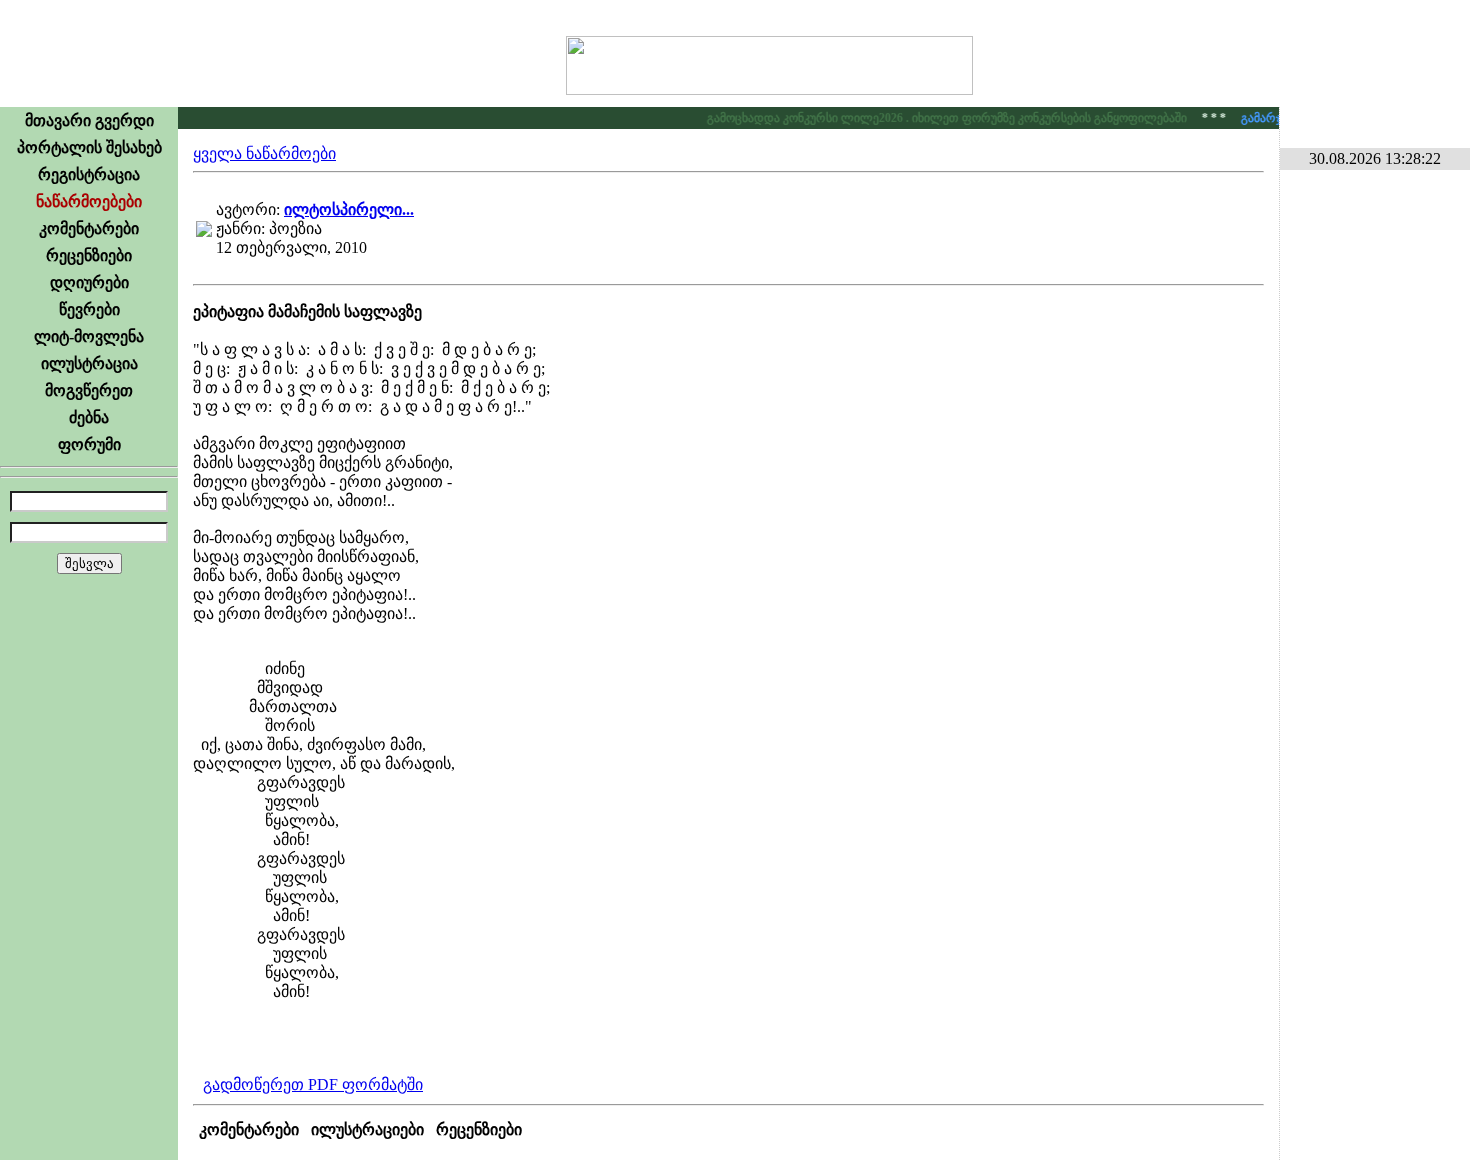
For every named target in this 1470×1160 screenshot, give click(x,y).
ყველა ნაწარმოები (264, 153)
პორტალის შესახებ (89, 147)
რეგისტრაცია (89, 174)
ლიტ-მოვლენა (89, 336)
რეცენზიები (89, 255)
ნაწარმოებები (89, 201)
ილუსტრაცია (89, 363)
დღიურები (89, 282)
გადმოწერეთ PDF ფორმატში (313, 1084)
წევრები (89, 309)
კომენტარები (89, 228)
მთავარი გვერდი (89, 120)
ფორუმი (89, 444)
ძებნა (89, 417)
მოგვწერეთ (89, 390)
